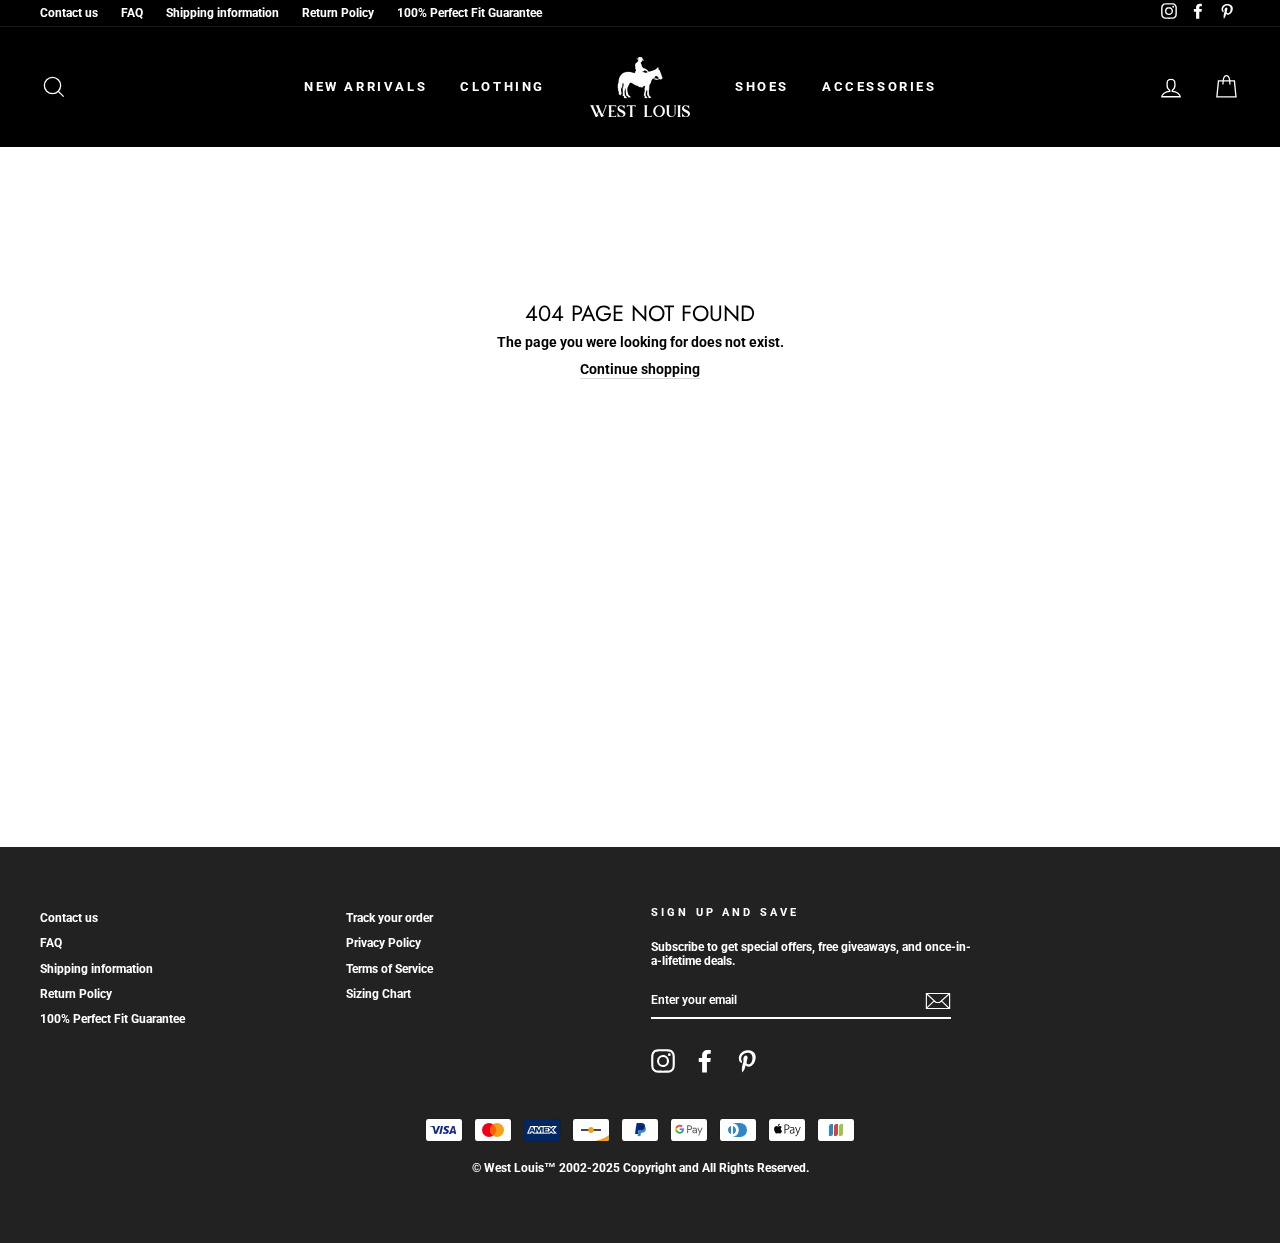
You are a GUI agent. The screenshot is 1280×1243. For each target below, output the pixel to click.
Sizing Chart (378, 994)
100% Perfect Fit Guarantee (469, 13)
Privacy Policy (383, 943)
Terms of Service (389, 969)
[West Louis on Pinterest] (747, 1061)
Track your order (389, 918)
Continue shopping (640, 369)
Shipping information (222, 13)
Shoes (762, 86)
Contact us (69, 13)
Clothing (502, 86)
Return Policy (338, 13)
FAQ (132, 13)
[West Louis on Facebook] (705, 1061)
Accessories (879, 86)
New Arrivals (365, 86)
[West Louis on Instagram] (663, 1061)
